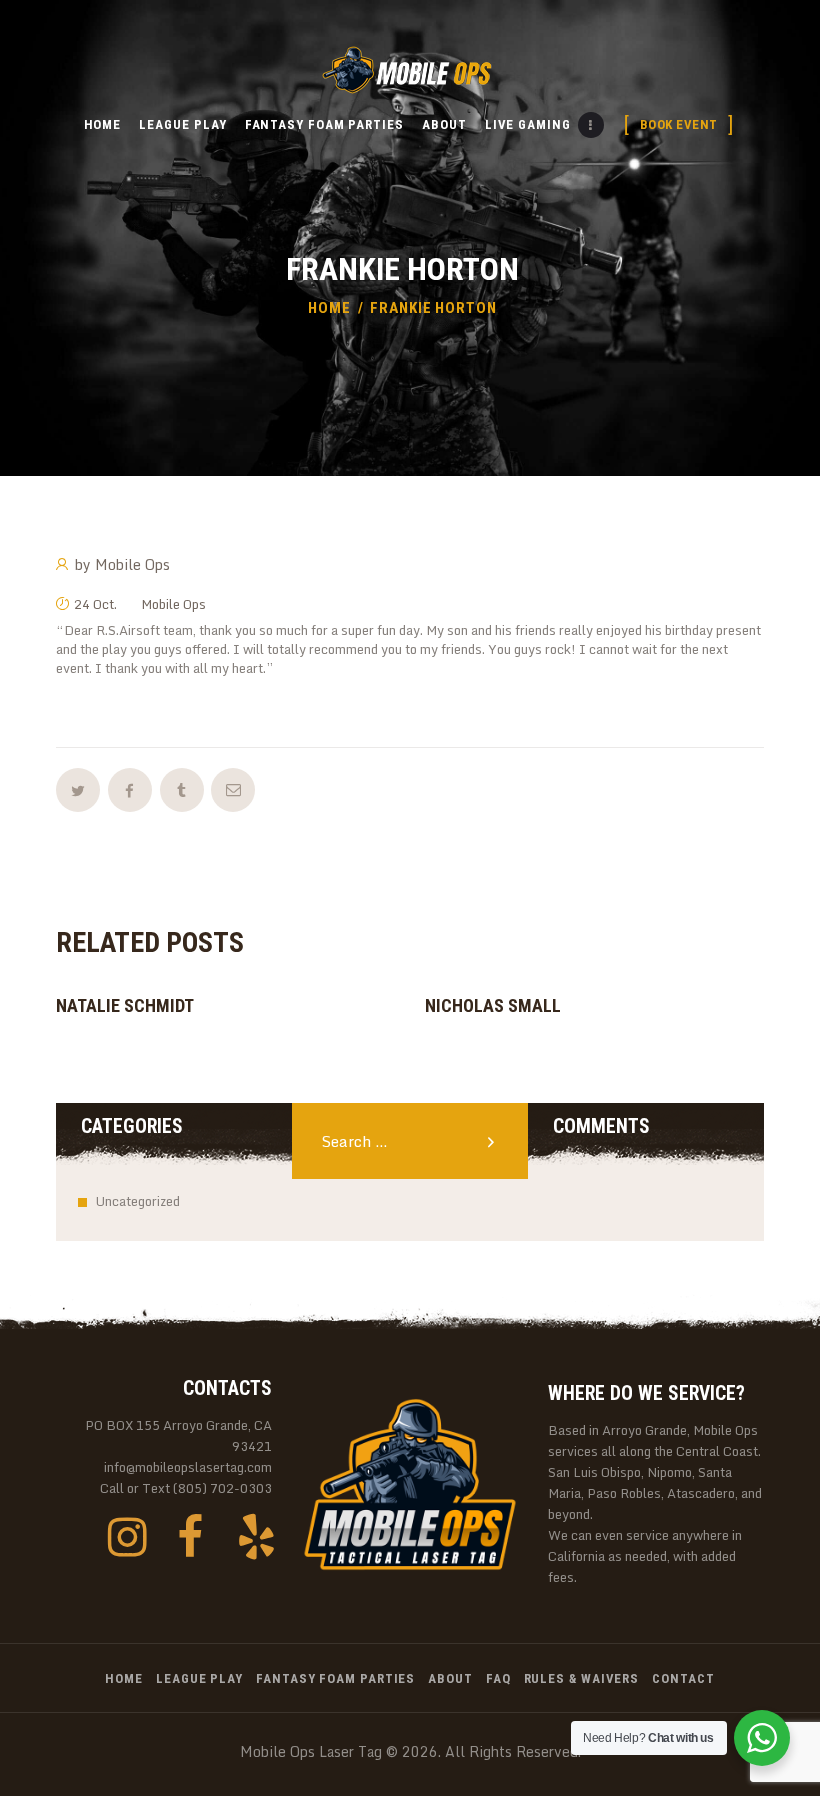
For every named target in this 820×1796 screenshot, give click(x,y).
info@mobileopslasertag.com (188, 1467)
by (122, 565)
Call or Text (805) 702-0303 (186, 1488)
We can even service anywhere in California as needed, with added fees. (645, 1556)
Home (329, 308)
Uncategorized (138, 1201)
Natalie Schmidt (125, 1005)
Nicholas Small (493, 1005)
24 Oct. (95, 604)
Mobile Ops (173, 604)
